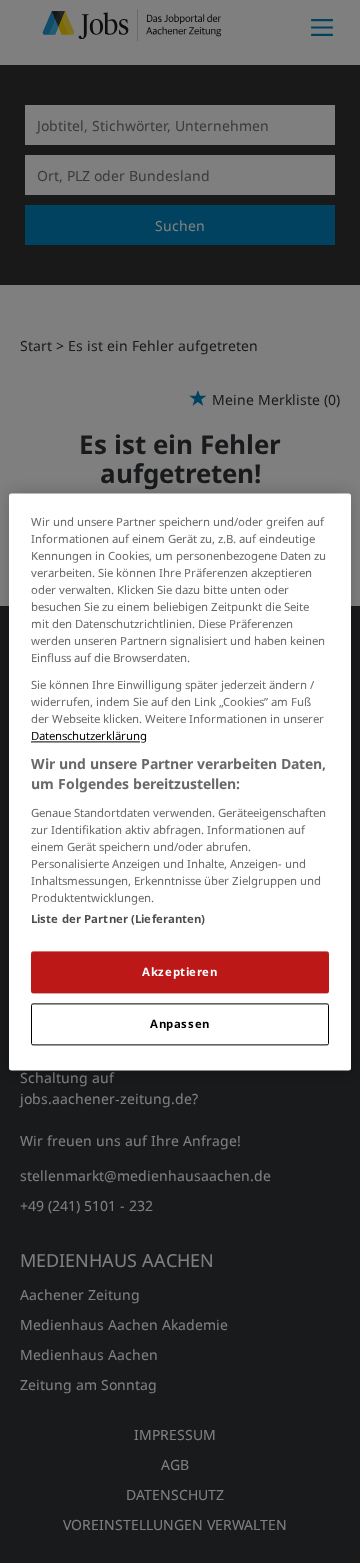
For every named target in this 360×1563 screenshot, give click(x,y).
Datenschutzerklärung (89, 736)
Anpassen (180, 1023)
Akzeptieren (179, 971)
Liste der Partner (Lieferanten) (118, 918)
